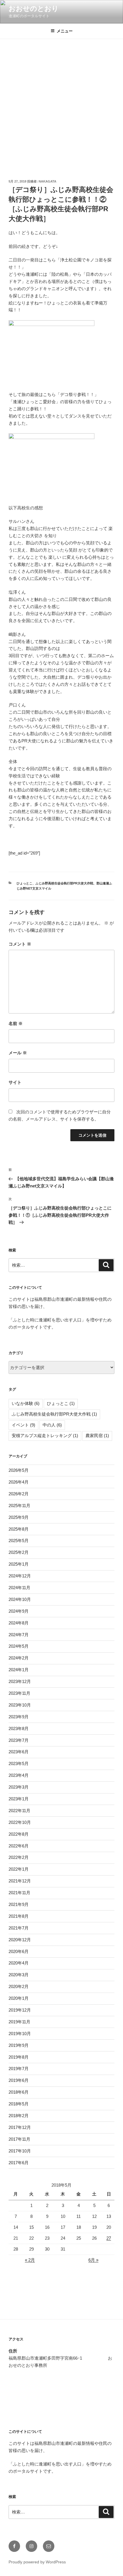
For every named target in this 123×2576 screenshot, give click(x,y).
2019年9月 (19, 2045)
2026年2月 (19, 1494)
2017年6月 (19, 2163)
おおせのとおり (34, 8)
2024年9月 (19, 1611)
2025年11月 (19, 1506)
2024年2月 (19, 1658)
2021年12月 (20, 1881)
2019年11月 (19, 2022)
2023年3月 (19, 1787)
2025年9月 (19, 1517)
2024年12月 (20, 1576)
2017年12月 (20, 2127)
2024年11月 (19, 1588)
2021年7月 (19, 1928)
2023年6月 (19, 1752)
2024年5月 (19, 1646)
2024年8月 (19, 1623)
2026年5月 (19, 1470)
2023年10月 (20, 1705)
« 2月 (30, 2260)
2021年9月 (19, 1904)
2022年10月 (20, 1822)
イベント (23, 1425)
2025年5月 (19, 1541)
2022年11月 (19, 1811)
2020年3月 (19, 1975)
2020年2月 (19, 1986)
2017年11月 (19, 2139)
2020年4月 (19, 1963)
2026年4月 (19, 1482)
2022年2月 (19, 1857)
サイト (15, 1082)
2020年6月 (19, 1951)
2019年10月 (20, 2034)
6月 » (93, 2260)
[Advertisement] (61, 104)
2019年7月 (19, 2069)
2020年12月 (20, 1940)
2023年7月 (19, 1740)
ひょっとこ (24, 883)
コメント (20, 944)
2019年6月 (19, 2080)
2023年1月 (19, 1799)
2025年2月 (19, 1552)
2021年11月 (19, 1893)
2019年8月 (19, 2057)
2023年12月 (20, 1681)
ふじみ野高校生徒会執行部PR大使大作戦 (64, 883)
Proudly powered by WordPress (37, 2562)
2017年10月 (20, 2151)
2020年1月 (19, 1998)
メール (18, 1053)
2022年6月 (19, 1846)
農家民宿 (97, 1435)
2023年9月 (19, 1717)
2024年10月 (20, 1599)
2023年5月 (19, 1763)
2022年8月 (19, 1834)
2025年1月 (19, 1564)
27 (109, 2238)
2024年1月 (19, 1670)
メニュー (65, 31)
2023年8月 (19, 1728)
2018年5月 (19, 2104)
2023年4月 (19, 1775)
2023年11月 (19, 1693)
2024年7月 (19, 1635)
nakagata (47, 181)
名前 (16, 1023)
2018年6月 (19, 2092)
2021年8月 (19, 1916)
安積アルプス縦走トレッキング (45, 1435)
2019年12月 (20, 2010)
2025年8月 (19, 1529)
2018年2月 (19, 2116)
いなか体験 (26, 1403)
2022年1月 (19, 1869)
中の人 (52, 1425)
